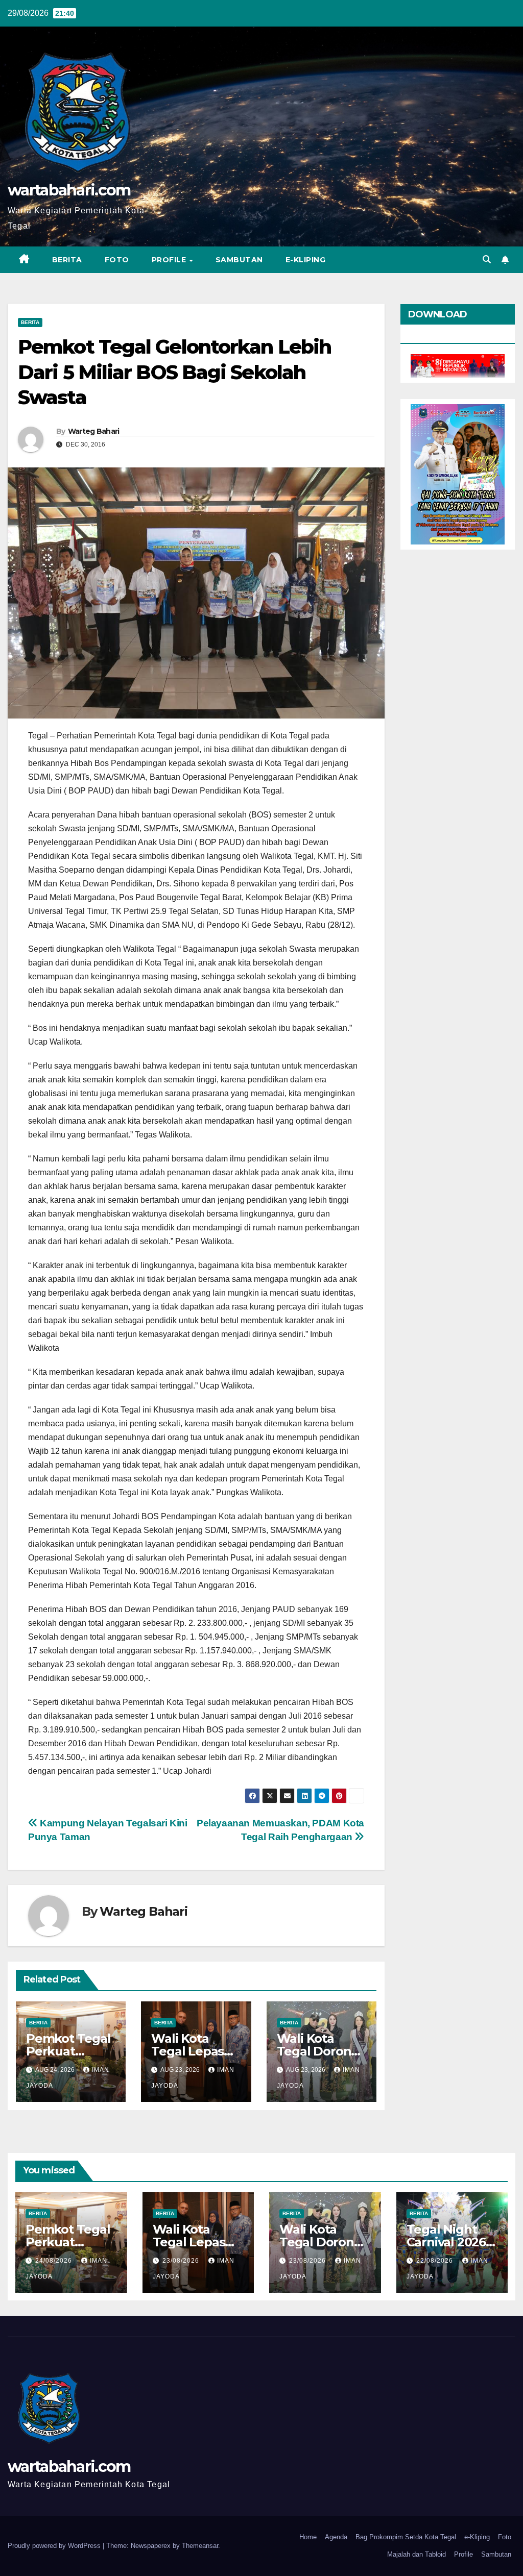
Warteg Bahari (94, 431)
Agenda (336, 2537)
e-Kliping (477, 2537)
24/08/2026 (55, 2261)
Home (308, 2537)
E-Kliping (306, 260)
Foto (117, 260)
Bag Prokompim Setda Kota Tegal (406, 2537)
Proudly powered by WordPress (55, 2546)
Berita (67, 260)
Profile (170, 260)
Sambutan (239, 260)
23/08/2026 (182, 2261)
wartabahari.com (69, 190)
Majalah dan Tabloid (417, 2554)
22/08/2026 (436, 2261)
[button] (487, 259)
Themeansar (200, 2546)
